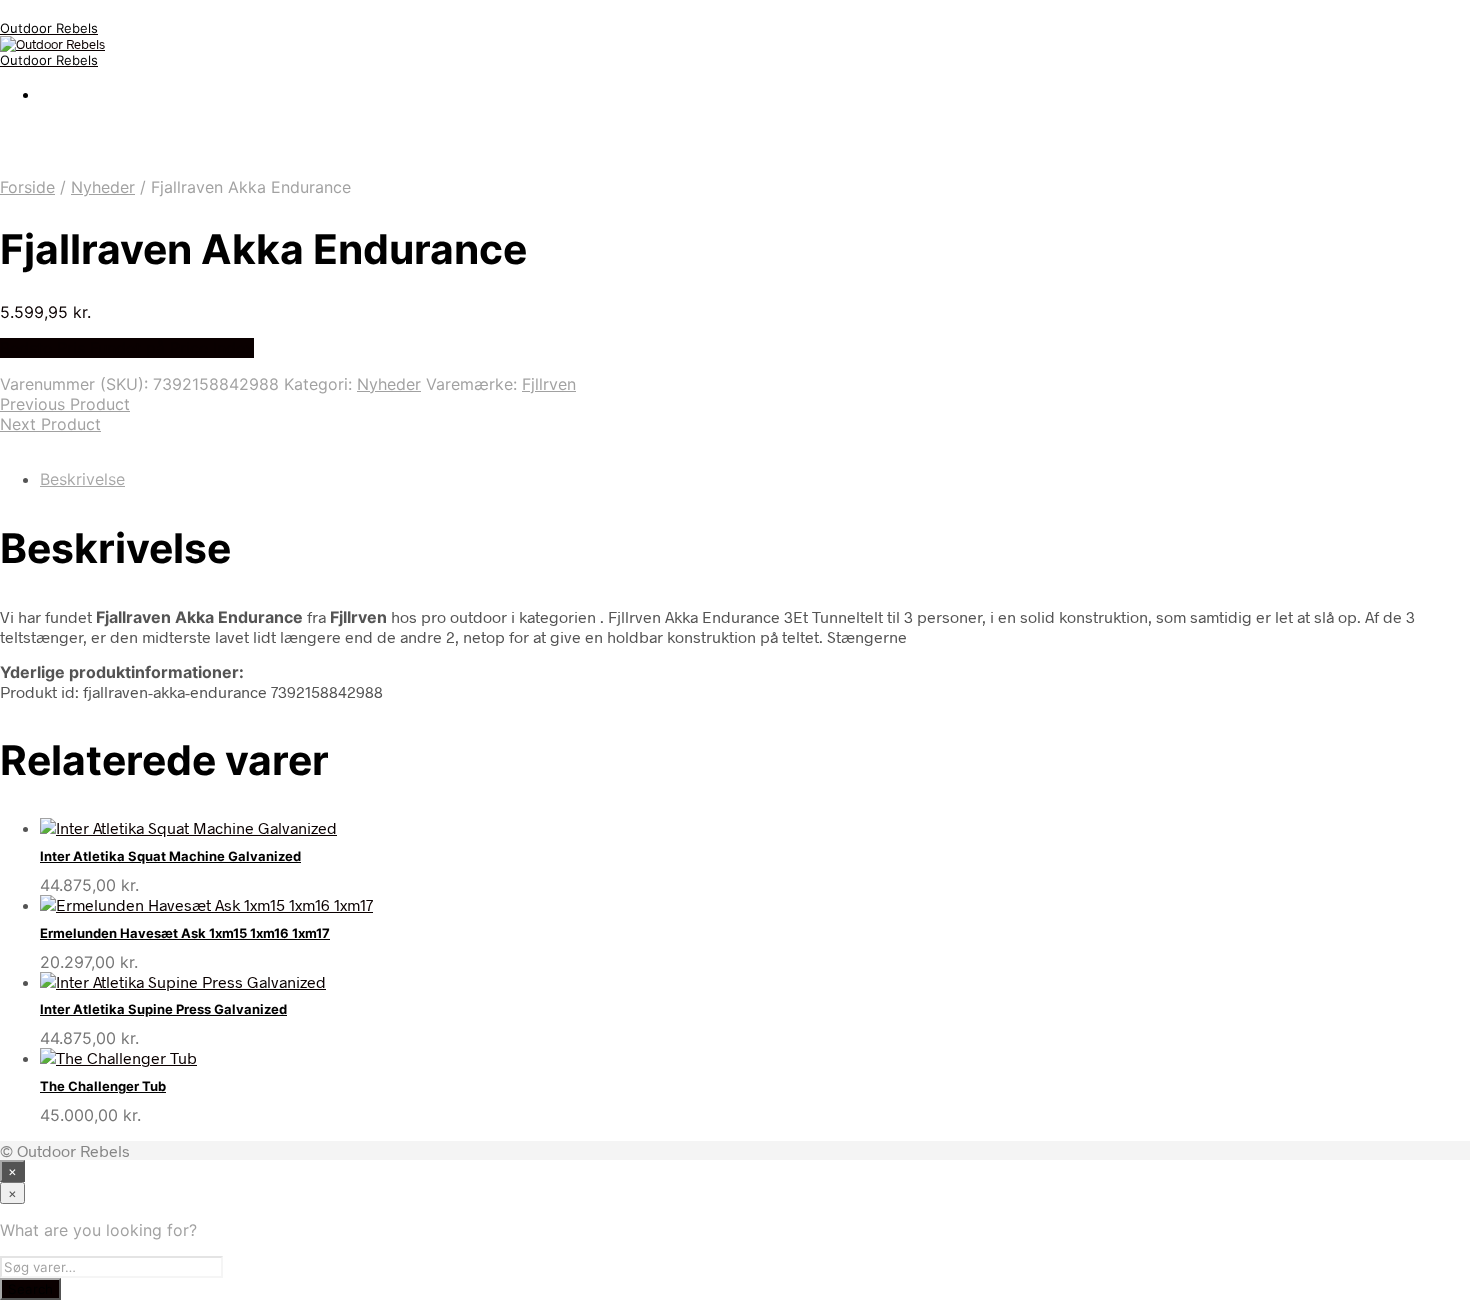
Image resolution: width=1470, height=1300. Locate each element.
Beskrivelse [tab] (82, 479)
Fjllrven (549, 384)
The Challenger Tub (103, 1086)
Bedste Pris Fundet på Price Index (127, 348)
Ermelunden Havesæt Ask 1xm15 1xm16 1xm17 (185, 933)
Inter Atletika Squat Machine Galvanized (170, 856)
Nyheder (103, 187)
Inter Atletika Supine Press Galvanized (163, 1009)
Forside (27, 187)
